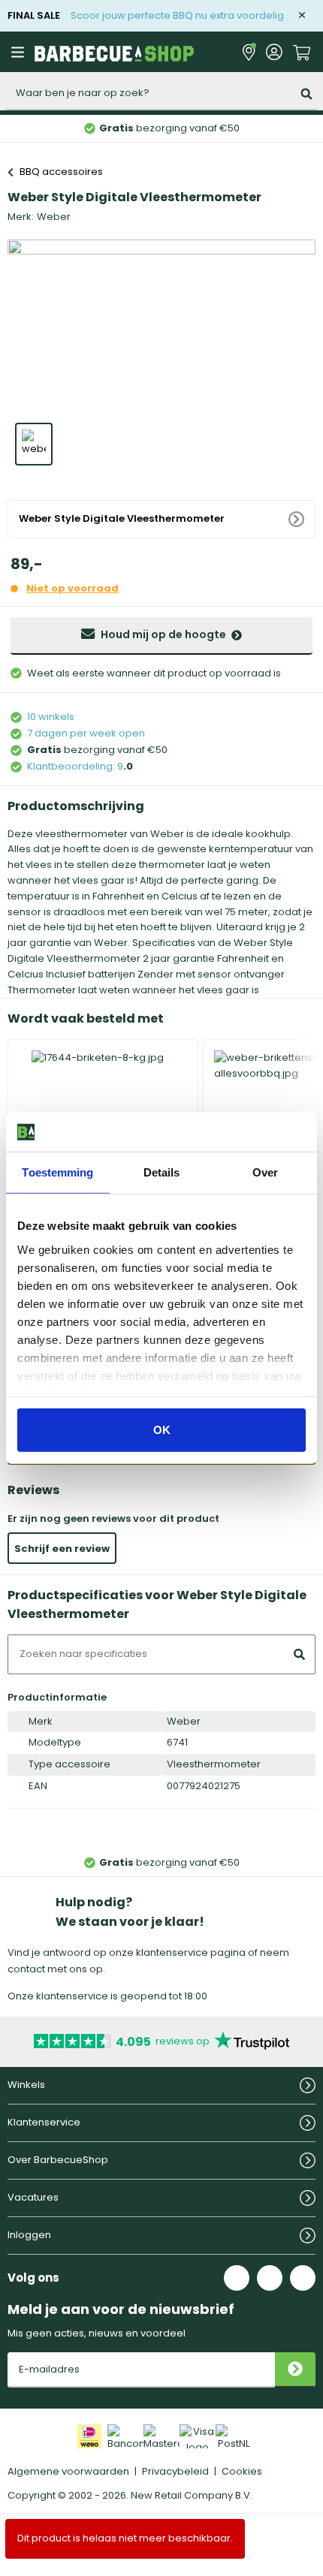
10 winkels (51, 717)
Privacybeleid (175, 2471)
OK (162, 1430)
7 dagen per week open (86, 733)
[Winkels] (249, 52)
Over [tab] (265, 1172)
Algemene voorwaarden (68, 2471)
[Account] (274, 52)
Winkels (26, 2085)
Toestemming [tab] (57, 1172)
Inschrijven (295, 2370)
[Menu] (20, 52)
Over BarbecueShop (58, 2160)
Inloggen (29, 2235)
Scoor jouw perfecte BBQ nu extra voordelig (177, 15)
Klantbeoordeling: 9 (75, 766)
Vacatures (33, 2197)
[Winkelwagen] (302, 51)
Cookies (242, 2471)
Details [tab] (162, 1172)
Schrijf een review (62, 1549)
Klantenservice (44, 2122)
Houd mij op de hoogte (163, 634)
